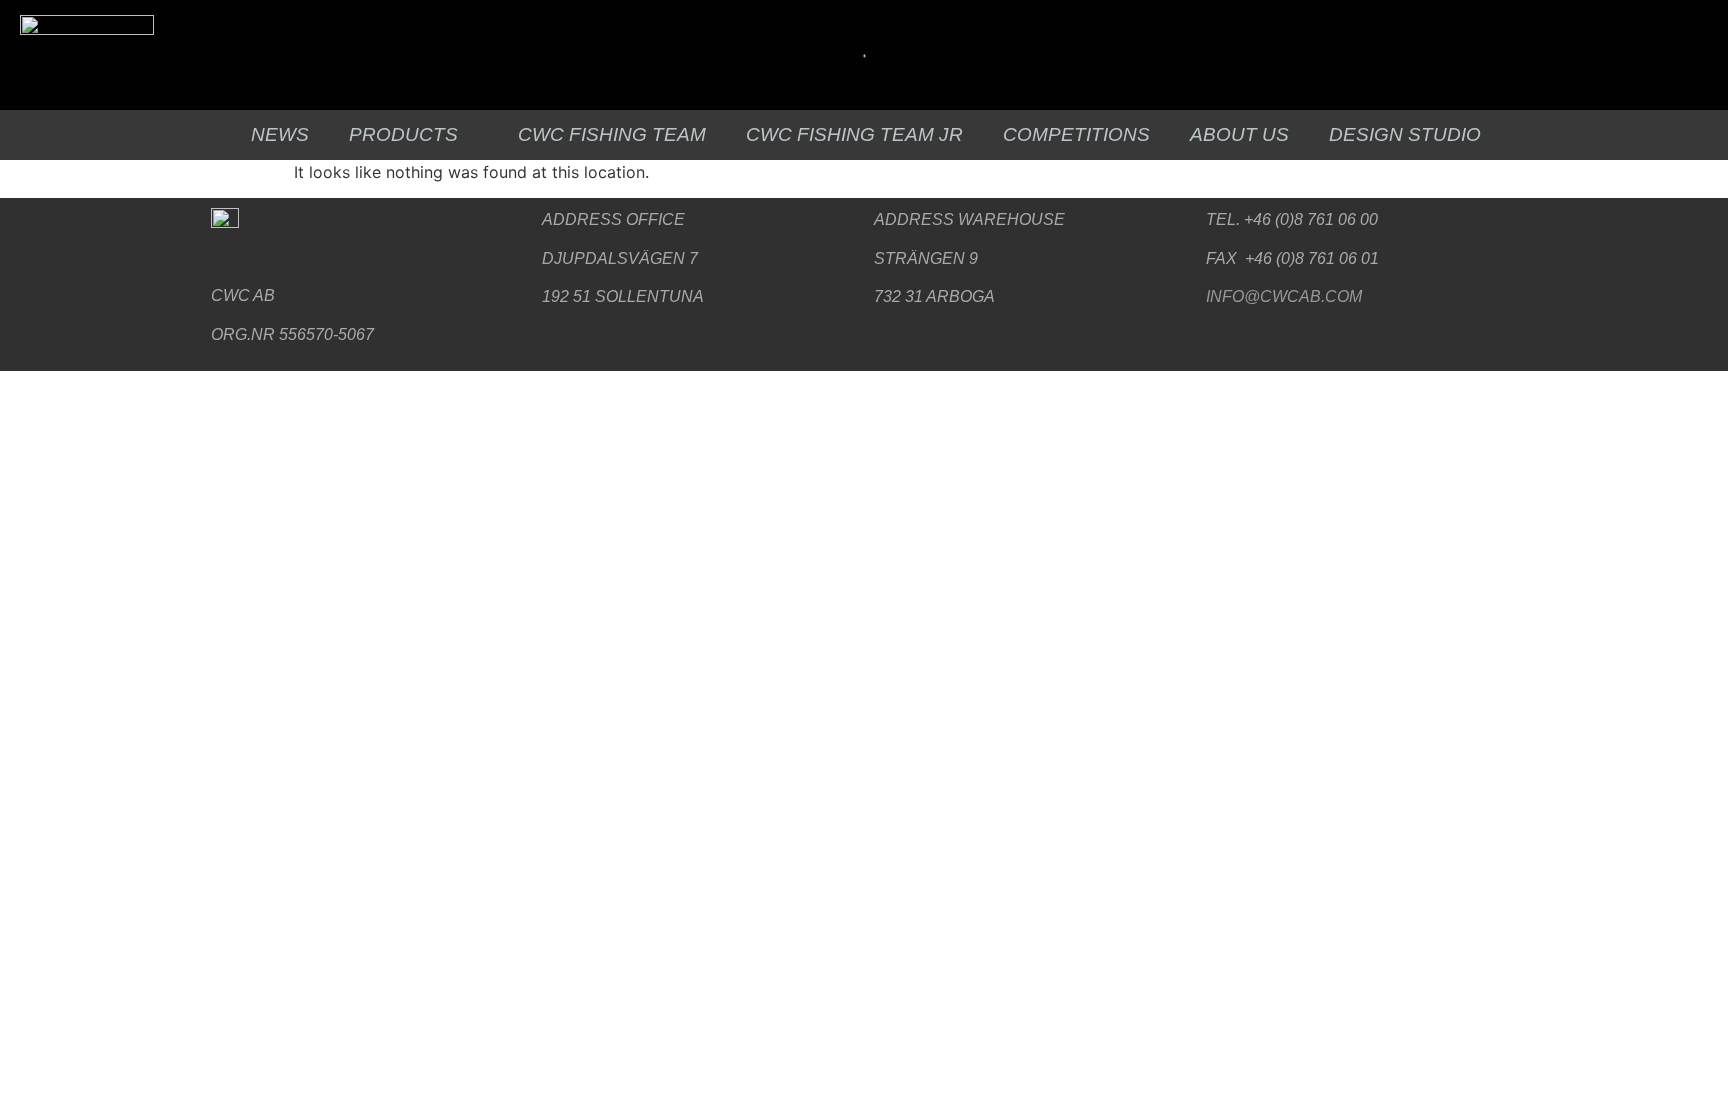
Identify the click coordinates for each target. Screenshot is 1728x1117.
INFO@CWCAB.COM (1284, 296)
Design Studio (1405, 134)
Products (403, 134)
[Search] (857, 55)
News (280, 134)
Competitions (1076, 134)
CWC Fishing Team (612, 134)
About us (1239, 134)
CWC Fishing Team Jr (854, 134)
